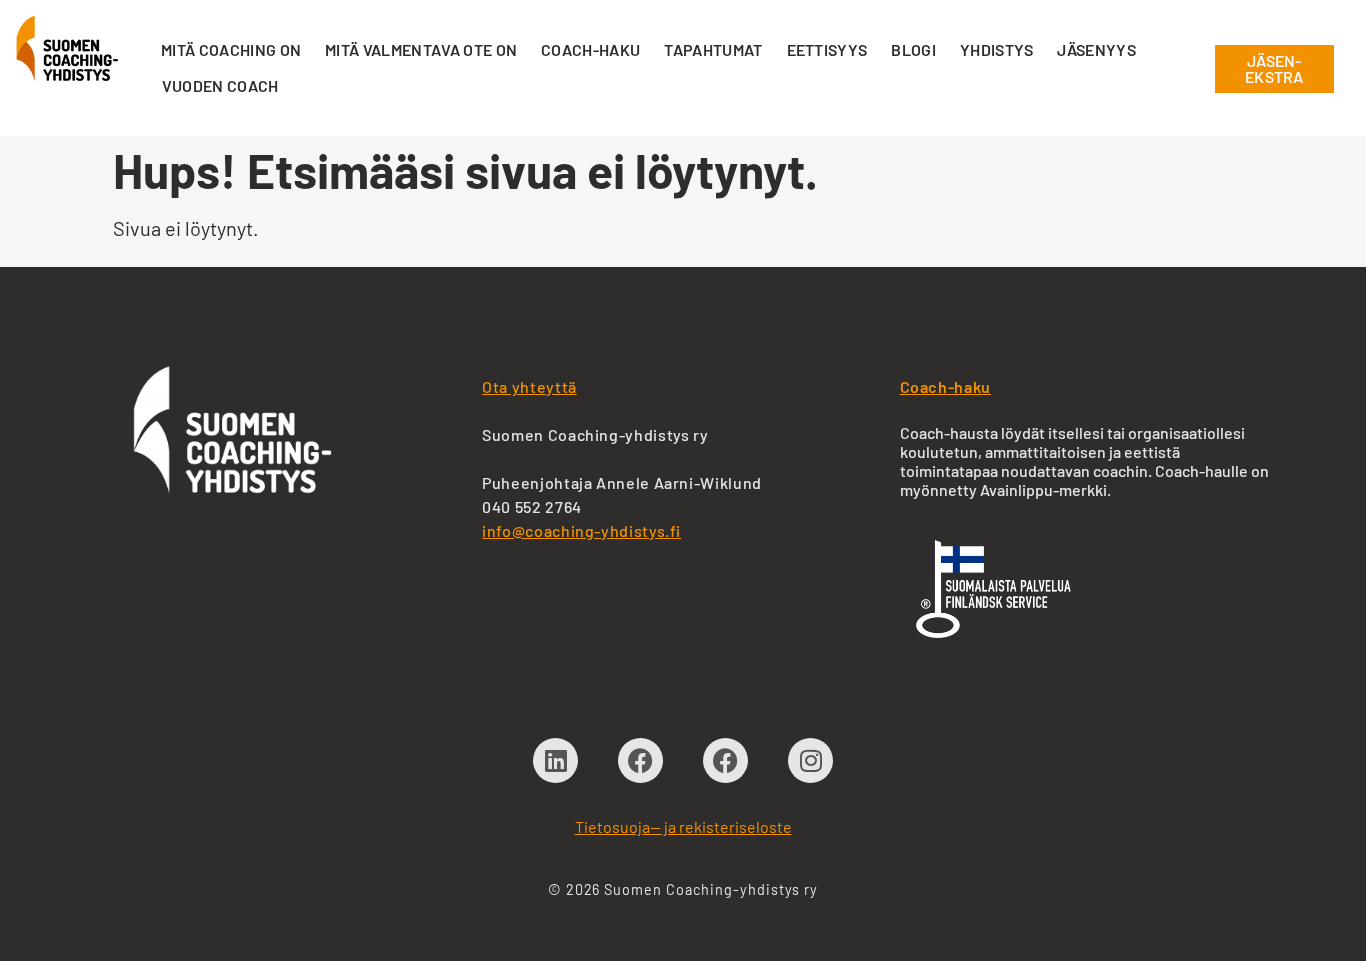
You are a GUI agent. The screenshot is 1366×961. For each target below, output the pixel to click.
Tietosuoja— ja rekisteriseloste (683, 826)
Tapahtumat (713, 49)
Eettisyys (827, 49)
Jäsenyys (1096, 49)
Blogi (913, 49)
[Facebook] (640, 760)
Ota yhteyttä (529, 386)
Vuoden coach (220, 85)
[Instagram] (810, 760)
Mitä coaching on (231, 49)
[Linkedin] (555, 760)
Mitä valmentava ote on (421, 49)
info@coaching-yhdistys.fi (581, 530)
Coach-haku (590, 49)
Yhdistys (997, 49)
